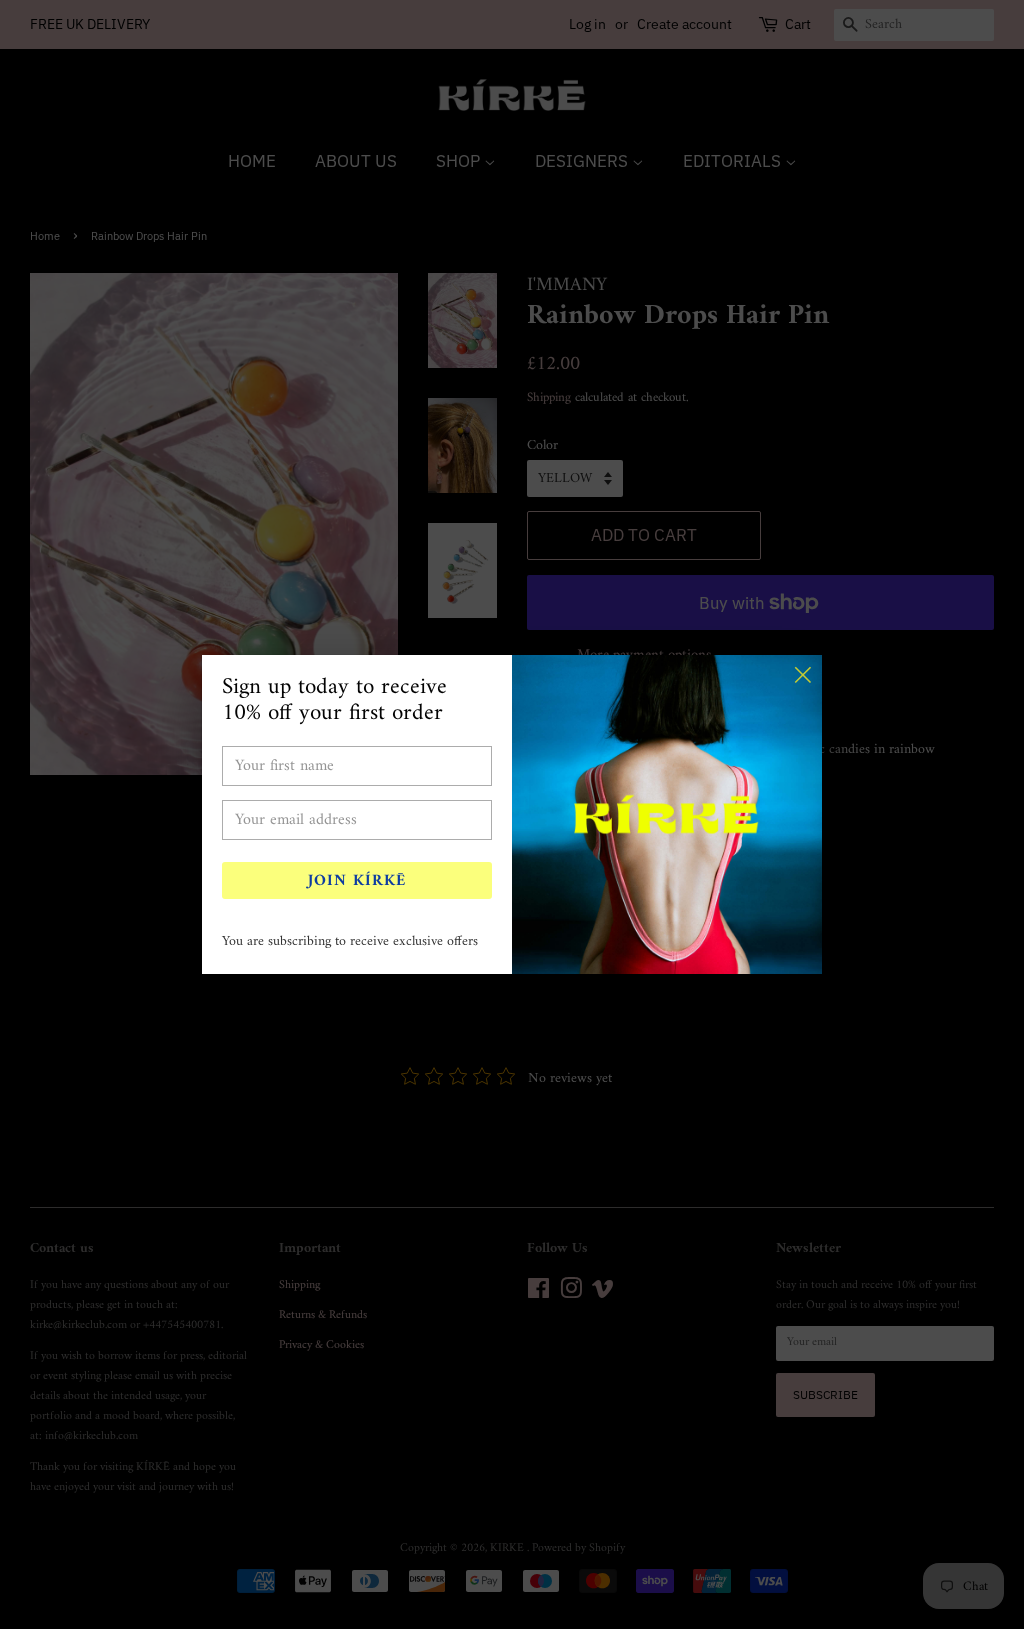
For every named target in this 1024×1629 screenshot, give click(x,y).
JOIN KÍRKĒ (357, 881)
